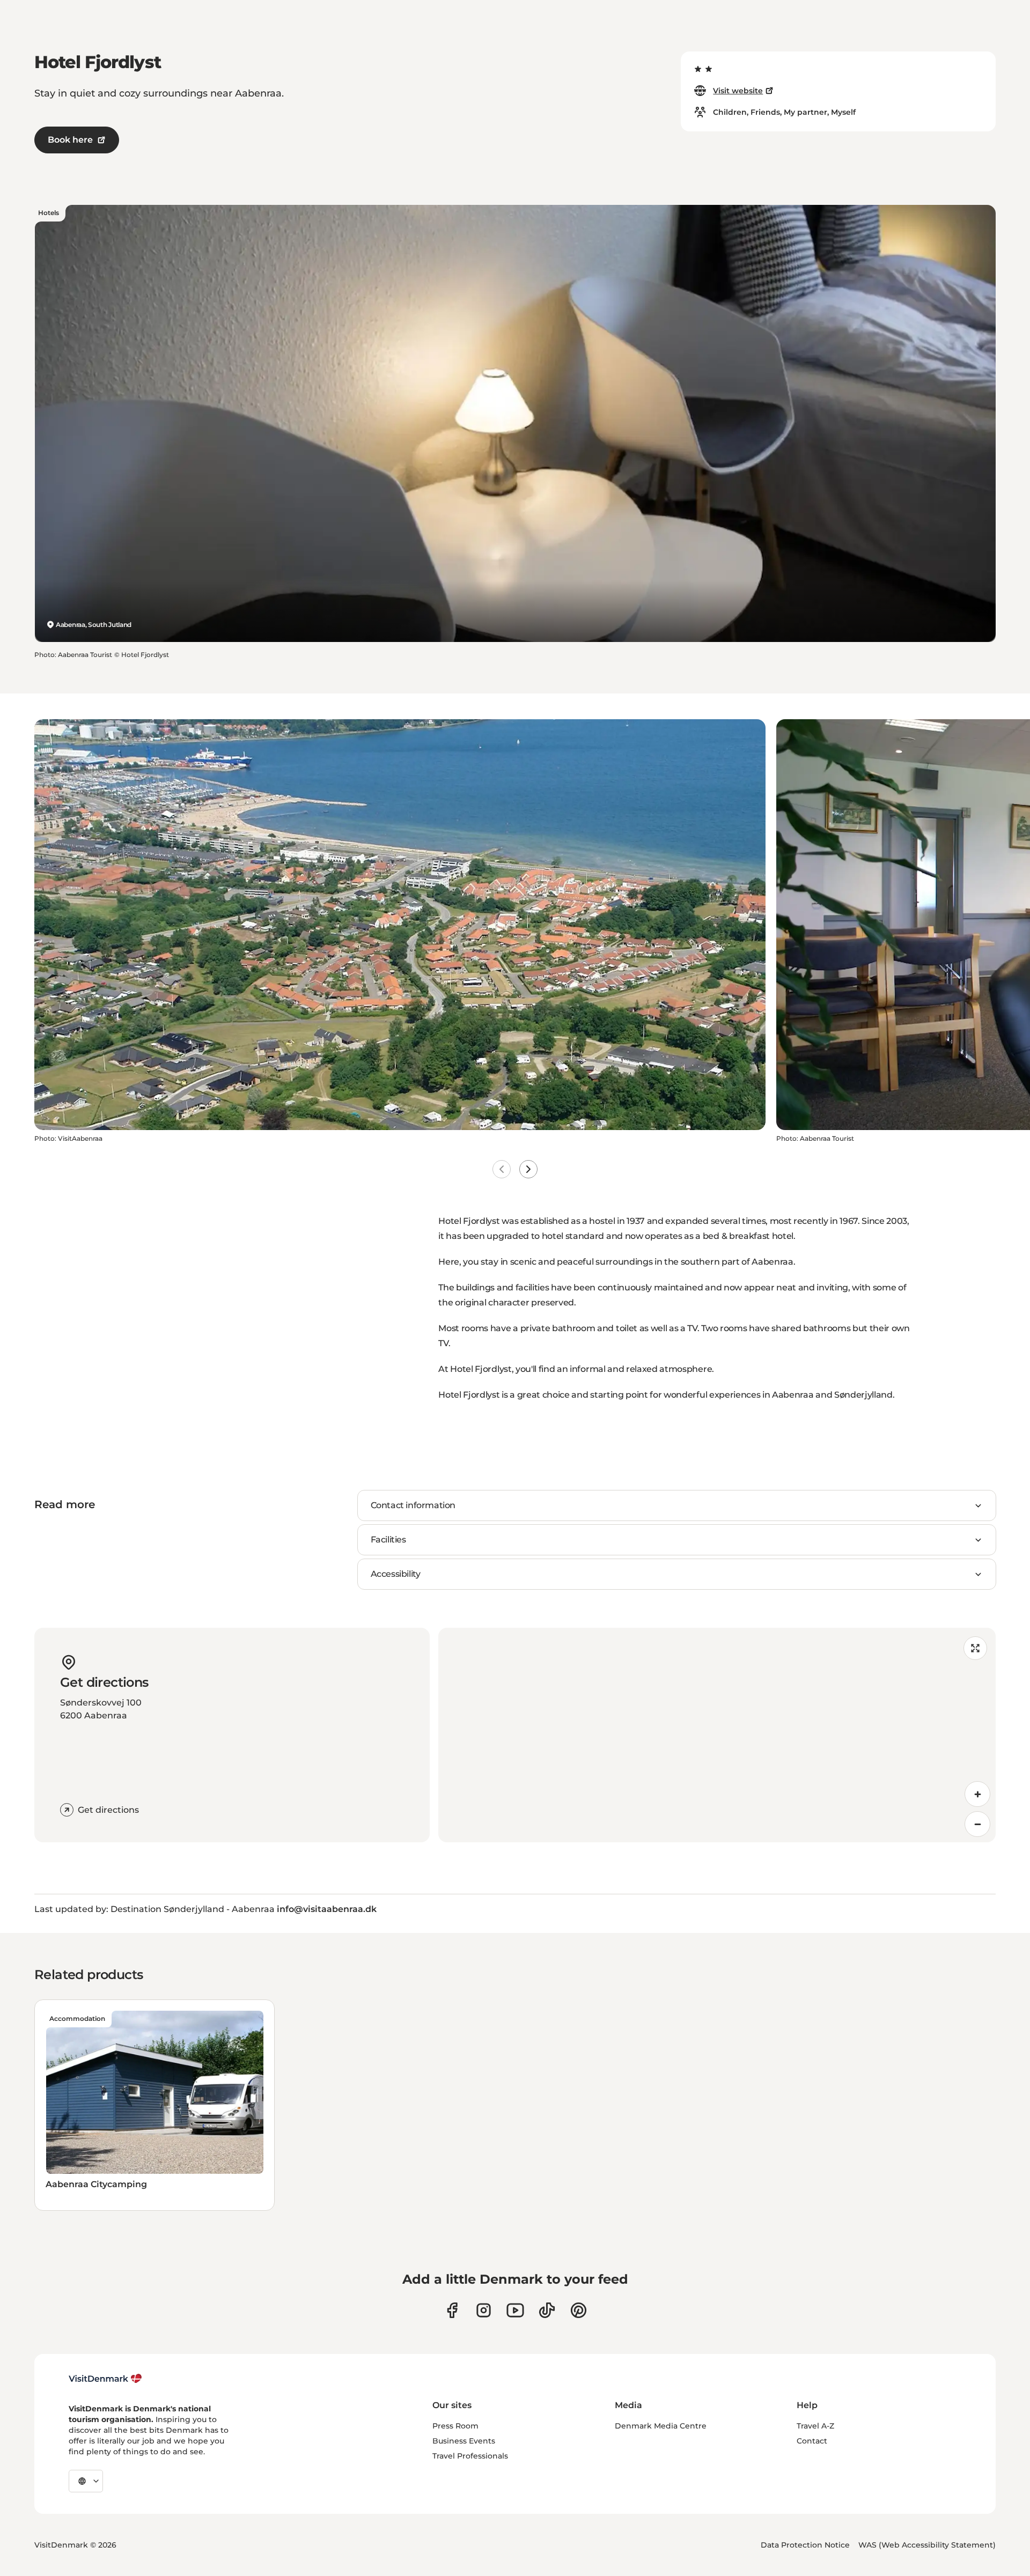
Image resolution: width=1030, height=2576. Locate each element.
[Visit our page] (484, 2310)
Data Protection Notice (805, 2545)
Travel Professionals (470, 2456)
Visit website (738, 91)
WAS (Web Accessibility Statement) (927, 2545)
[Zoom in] (977, 1794)
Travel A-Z (815, 2426)
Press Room (455, 2426)
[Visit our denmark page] (452, 2310)
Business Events (464, 2441)
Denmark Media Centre (661, 2426)
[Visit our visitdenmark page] (515, 2310)
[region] (717, 1735)
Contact (812, 2441)
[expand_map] (975, 1648)
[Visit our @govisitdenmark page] (547, 2310)
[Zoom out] (977, 1824)
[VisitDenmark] (105, 2379)
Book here (70, 140)
